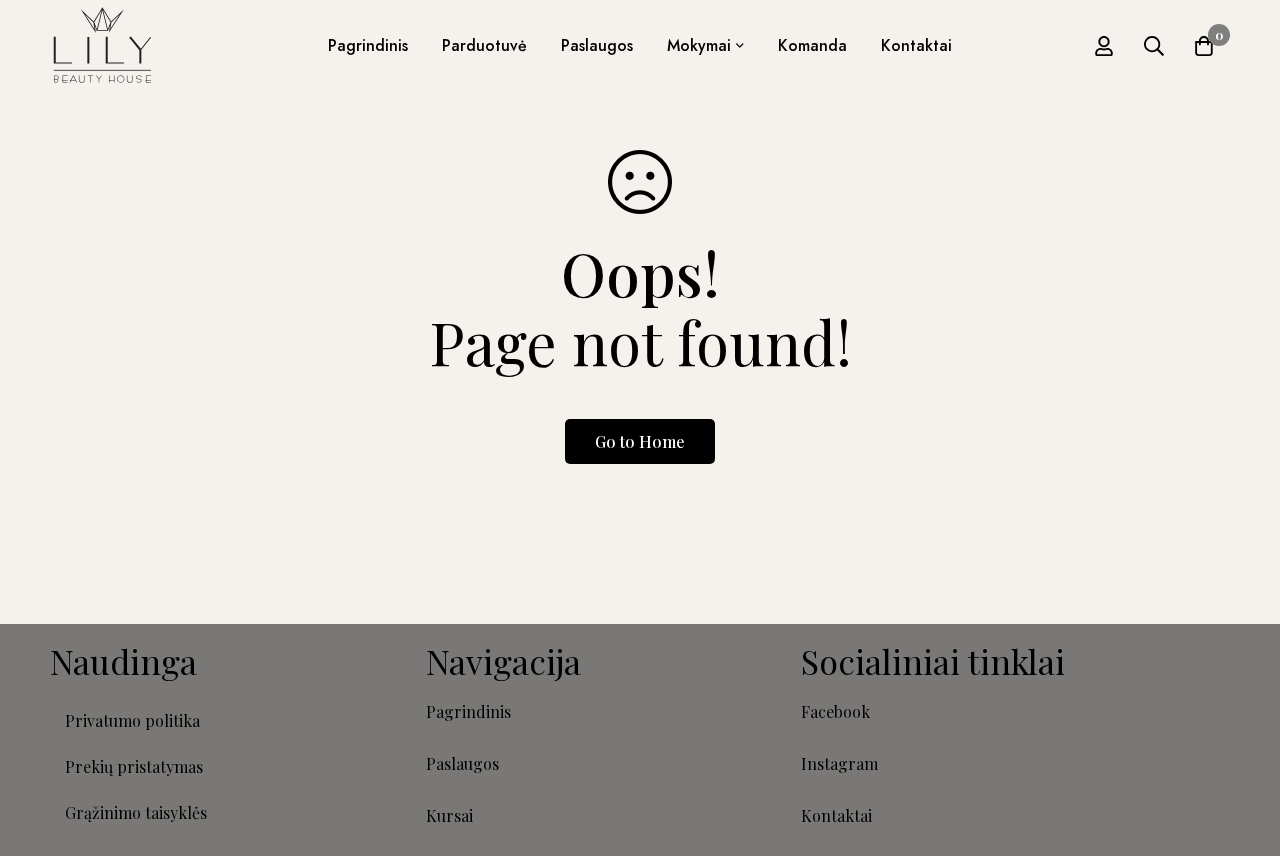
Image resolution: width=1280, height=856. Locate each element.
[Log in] (1104, 46)
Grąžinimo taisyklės (136, 812)
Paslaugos (462, 763)
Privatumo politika (132, 720)
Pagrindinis (468, 711)
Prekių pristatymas (134, 766)
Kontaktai (836, 815)
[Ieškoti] (1154, 46)
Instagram (839, 763)
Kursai (449, 815)
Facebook (835, 711)
